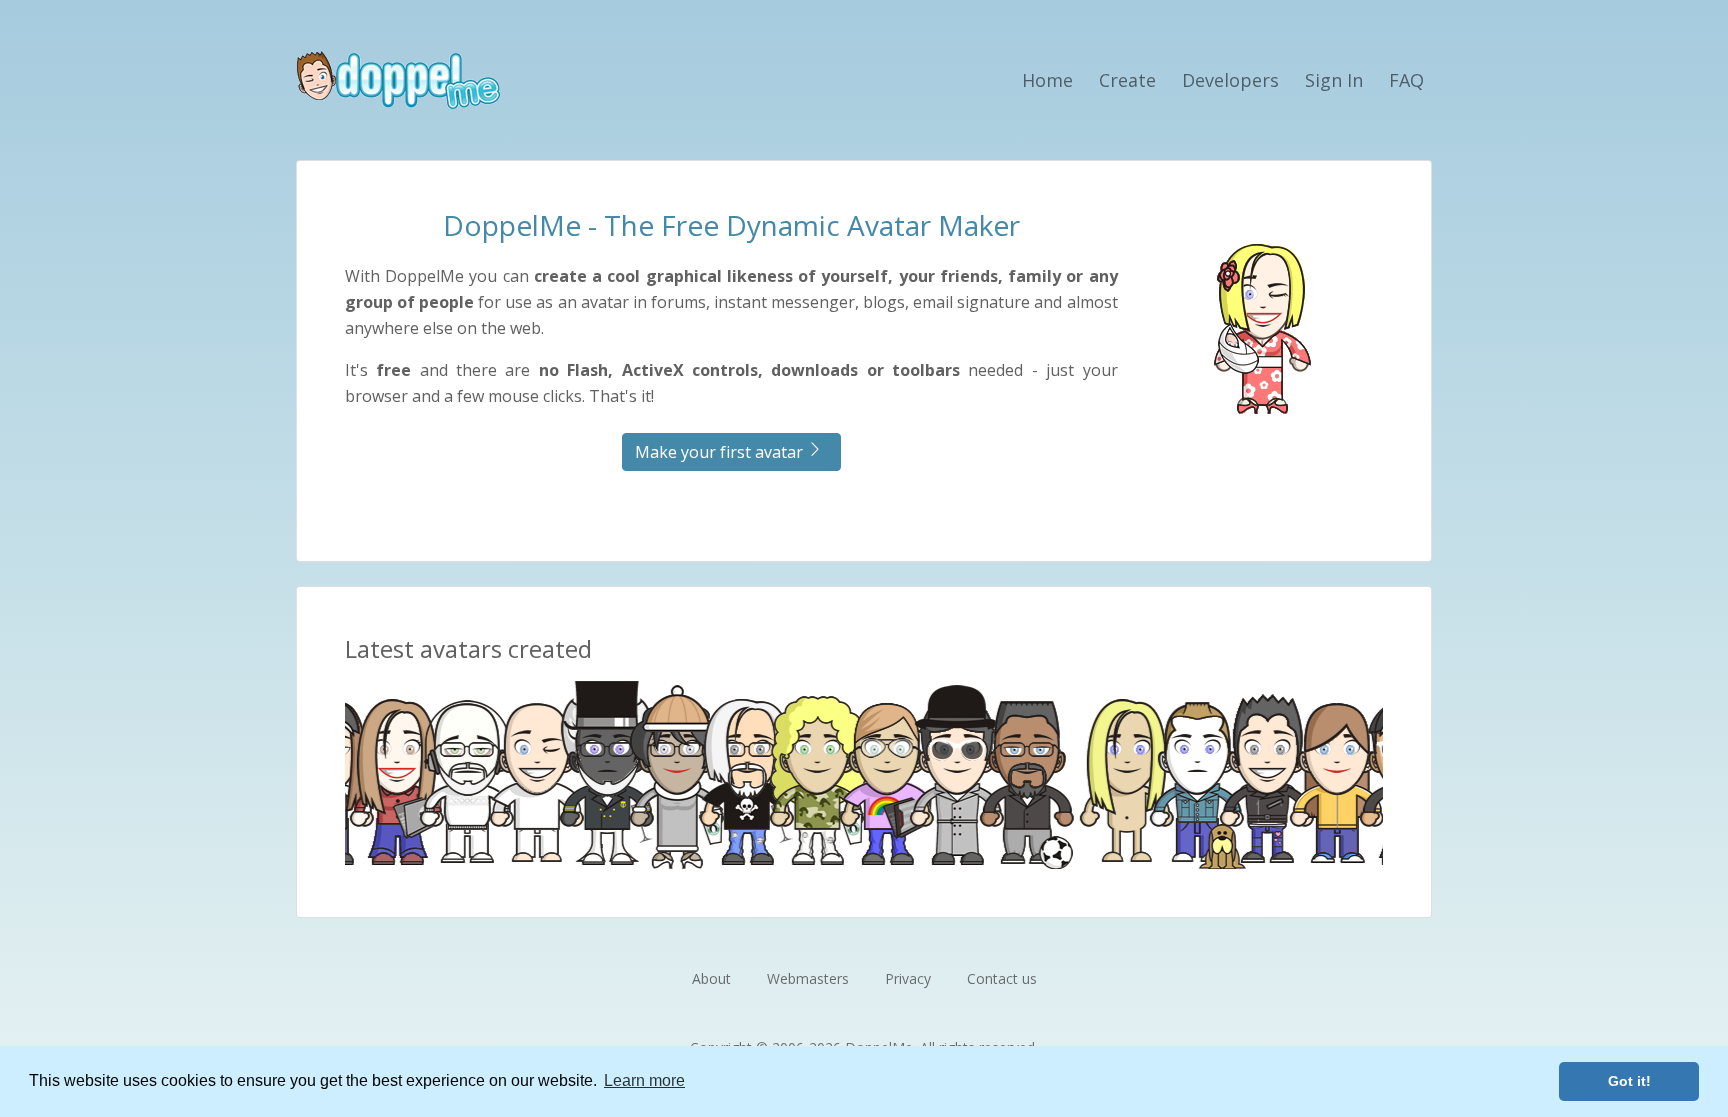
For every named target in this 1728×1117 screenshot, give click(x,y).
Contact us (1002, 978)
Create (1127, 80)
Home (1047, 80)
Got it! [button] (1629, 1081)
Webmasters (808, 978)
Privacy (908, 978)
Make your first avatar (719, 452)
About (711, 978)
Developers (1230, 80)
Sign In (1334, 80)
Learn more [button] (644, 1080)
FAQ (1406, 80)
